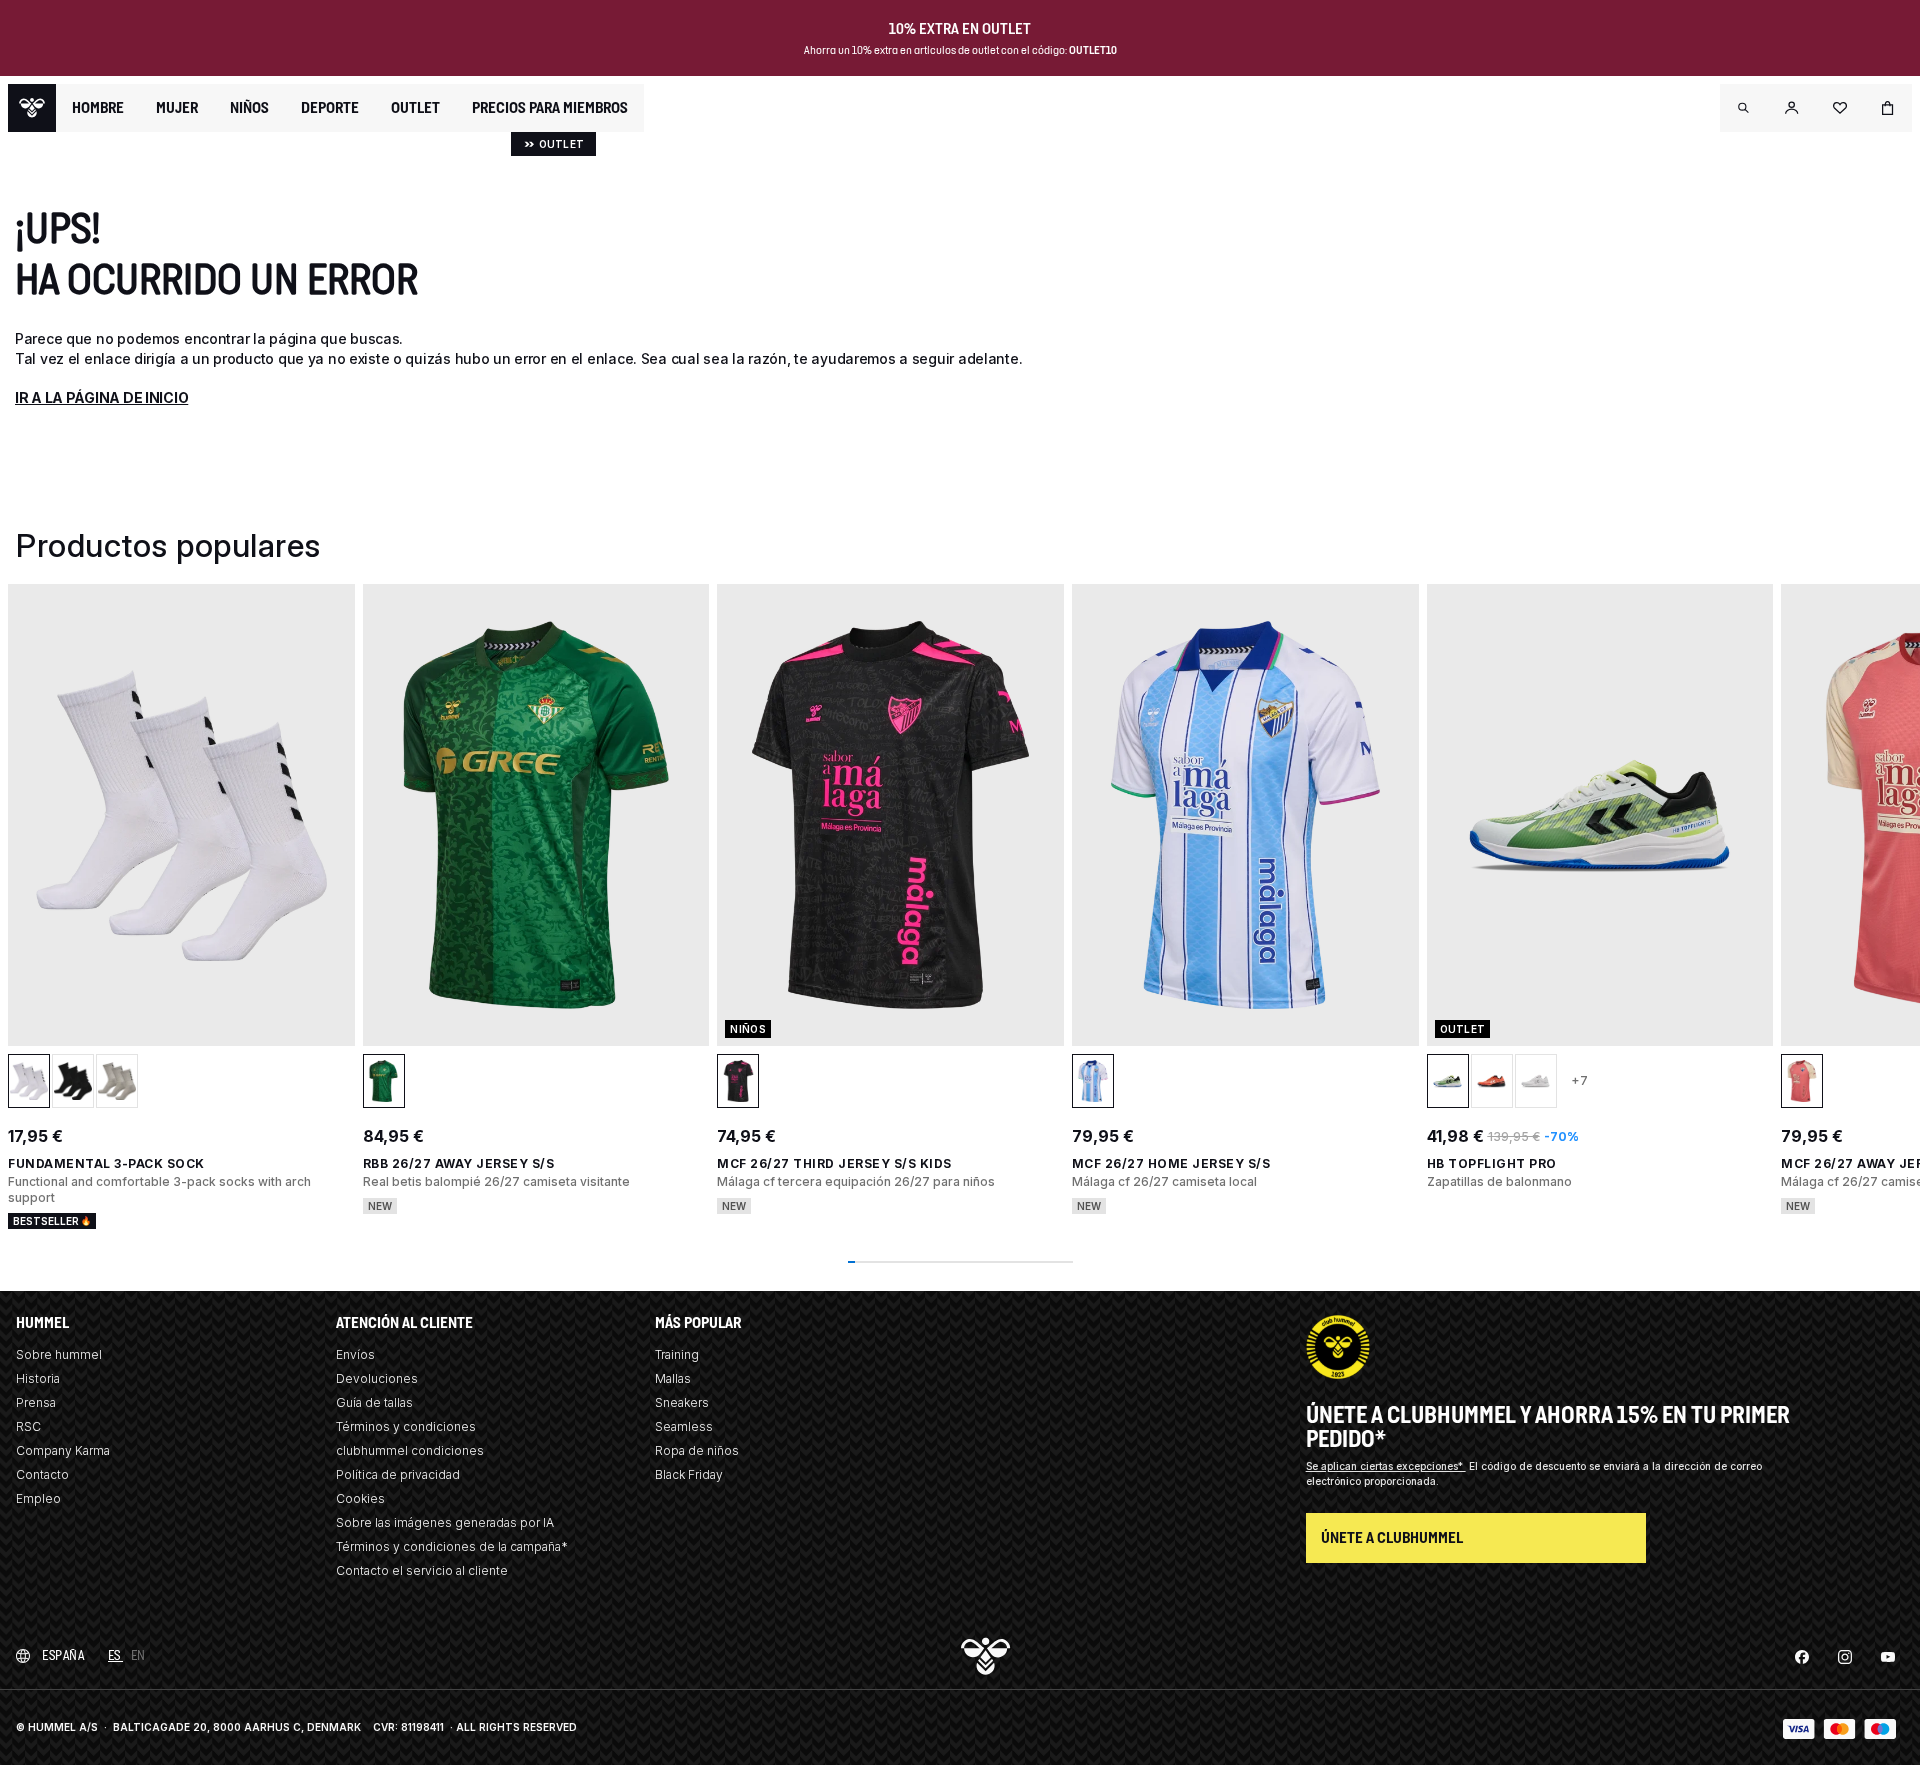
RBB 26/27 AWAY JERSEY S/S (459, 1163)
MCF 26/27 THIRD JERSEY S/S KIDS (834, 1163)
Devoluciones (377, 1378)
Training (677, 1354)
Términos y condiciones (406, 1426)
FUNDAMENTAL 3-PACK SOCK (106, 1163)
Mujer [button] (177, 108)
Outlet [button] (415, 108)
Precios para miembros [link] (550, 107)
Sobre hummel (59, 1354)
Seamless (684, 1426)
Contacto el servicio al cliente (422, 1570)
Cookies (360, 1498)
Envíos (355, 1354)
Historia (38, 1378)
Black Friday (689, 1474)
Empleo (38, 1498)
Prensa (36, 1402)
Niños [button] (249, 108)
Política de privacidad (398, 1474)
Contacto (42, 1474)
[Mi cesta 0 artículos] (1888, 108)
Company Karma (63, 1450)
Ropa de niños (697, 1450)
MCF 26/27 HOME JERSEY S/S (1171, 1163)
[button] (1744, 108)
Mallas (673, 1378)
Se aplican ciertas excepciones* (1386, 1466)
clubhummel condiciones (410, 1450)
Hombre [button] (98, 108)
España (63, 1655)
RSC (28, 1426)
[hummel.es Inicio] (32, 108)
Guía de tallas (374, 1402)
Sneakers (682, 1402)
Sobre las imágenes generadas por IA (445, 1522)
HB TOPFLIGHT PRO (1492, 1163)
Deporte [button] (330, 108)
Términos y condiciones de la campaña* (452, 1546)
